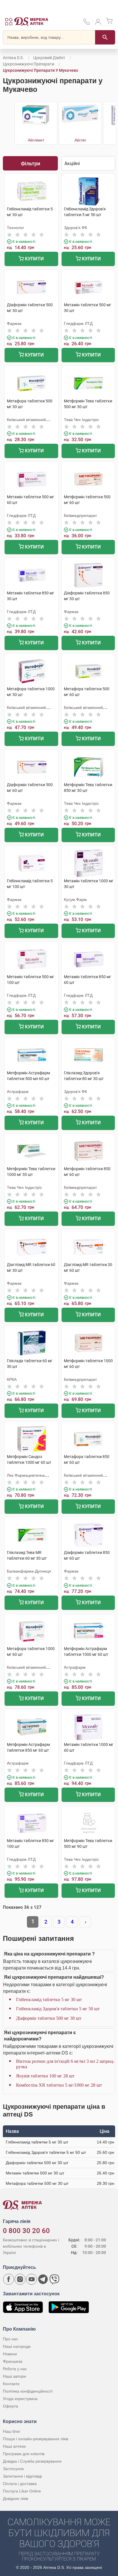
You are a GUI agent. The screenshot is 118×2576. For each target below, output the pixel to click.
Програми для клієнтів (24, 2454)
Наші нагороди (17, 2346)
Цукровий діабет (49, 58)
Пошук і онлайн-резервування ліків (36, 2439)
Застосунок (13, 2469)
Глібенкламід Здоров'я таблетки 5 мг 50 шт (58, 2009)
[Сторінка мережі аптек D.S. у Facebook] (9, 2279)
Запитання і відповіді (22, 2476)
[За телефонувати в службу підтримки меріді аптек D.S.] (86, 24)
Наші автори (14, 2376)
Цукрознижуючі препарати (28, 64)
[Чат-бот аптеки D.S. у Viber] (54, 2279)
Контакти (11, 2384)
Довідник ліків (15, 2499)
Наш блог (12, 2431)
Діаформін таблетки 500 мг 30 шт (49, 2018)
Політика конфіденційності (28, 2391)
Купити (34, 259)
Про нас (10, 2339)
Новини (10, 2354)
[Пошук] (105, 37)
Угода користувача (20, 2399)
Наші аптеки (14, 2446)
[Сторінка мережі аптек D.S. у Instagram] (20, 2279)
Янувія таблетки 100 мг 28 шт (45, 2076)
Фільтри (31, 163)
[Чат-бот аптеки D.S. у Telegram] (43, 2279)
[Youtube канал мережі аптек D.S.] (32, 2279)
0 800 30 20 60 (26, 2231)
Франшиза (13, 2361)
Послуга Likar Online (22, 2491)
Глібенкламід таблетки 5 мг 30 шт (49, 2000)
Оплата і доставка (20, 2484)
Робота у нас (15, 2369)
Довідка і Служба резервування (32, 2461)
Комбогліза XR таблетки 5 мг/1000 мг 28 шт (59, 2085)
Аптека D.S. (13, 58)
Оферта (10, 2406)
